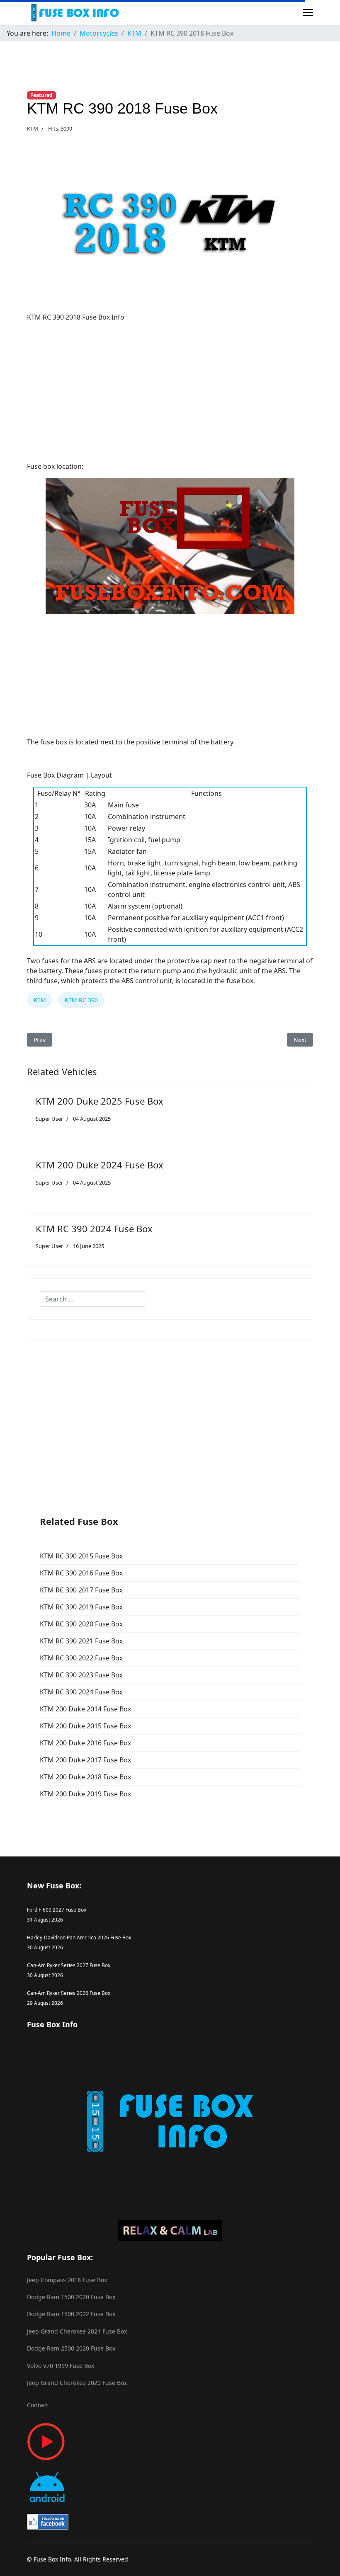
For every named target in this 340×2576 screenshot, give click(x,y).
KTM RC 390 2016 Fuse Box (81, 1573)
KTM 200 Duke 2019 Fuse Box (85, 1794)
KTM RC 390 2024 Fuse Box (94, 1229)
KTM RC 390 (81, 1000)
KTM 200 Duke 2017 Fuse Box (85, 1760)
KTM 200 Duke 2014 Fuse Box (85, 1709)
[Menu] (308, 12)
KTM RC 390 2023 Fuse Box (81, 1675)
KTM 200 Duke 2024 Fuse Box (100, 1165)
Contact (38, 2405)
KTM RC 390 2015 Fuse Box (81, 1556)
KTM (33, 128)
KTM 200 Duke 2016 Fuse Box (85, 1743)
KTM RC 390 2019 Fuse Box (81, 1607)
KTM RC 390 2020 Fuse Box (81, 1624)
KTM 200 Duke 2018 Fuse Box (85, 1777)
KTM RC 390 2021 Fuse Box (81, 1641)
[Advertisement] (170, 387)
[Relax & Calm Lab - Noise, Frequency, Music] (170, 2230)
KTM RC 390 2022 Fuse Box (81, 1658)
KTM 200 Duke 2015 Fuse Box (85, 1726)
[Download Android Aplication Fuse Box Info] (170, 2487)
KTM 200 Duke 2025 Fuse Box (100, 1101)
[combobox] (93, 1299)
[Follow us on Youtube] (170, 2442)
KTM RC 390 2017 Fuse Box (81, 1590)
